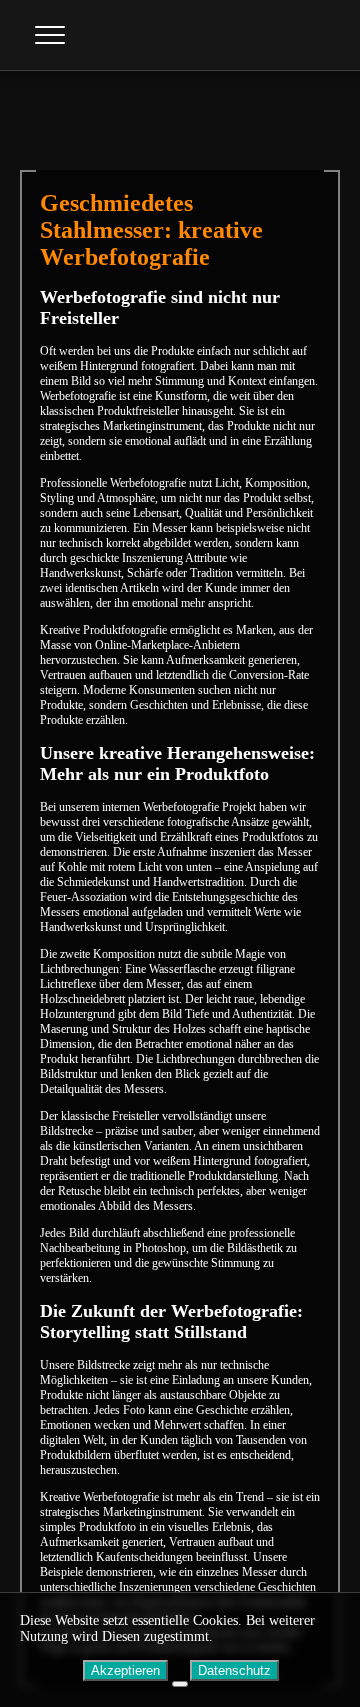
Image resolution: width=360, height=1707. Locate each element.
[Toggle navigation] (50, 35)
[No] (180, 1684)
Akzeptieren (125, 1670)
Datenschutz (234, 1670)
